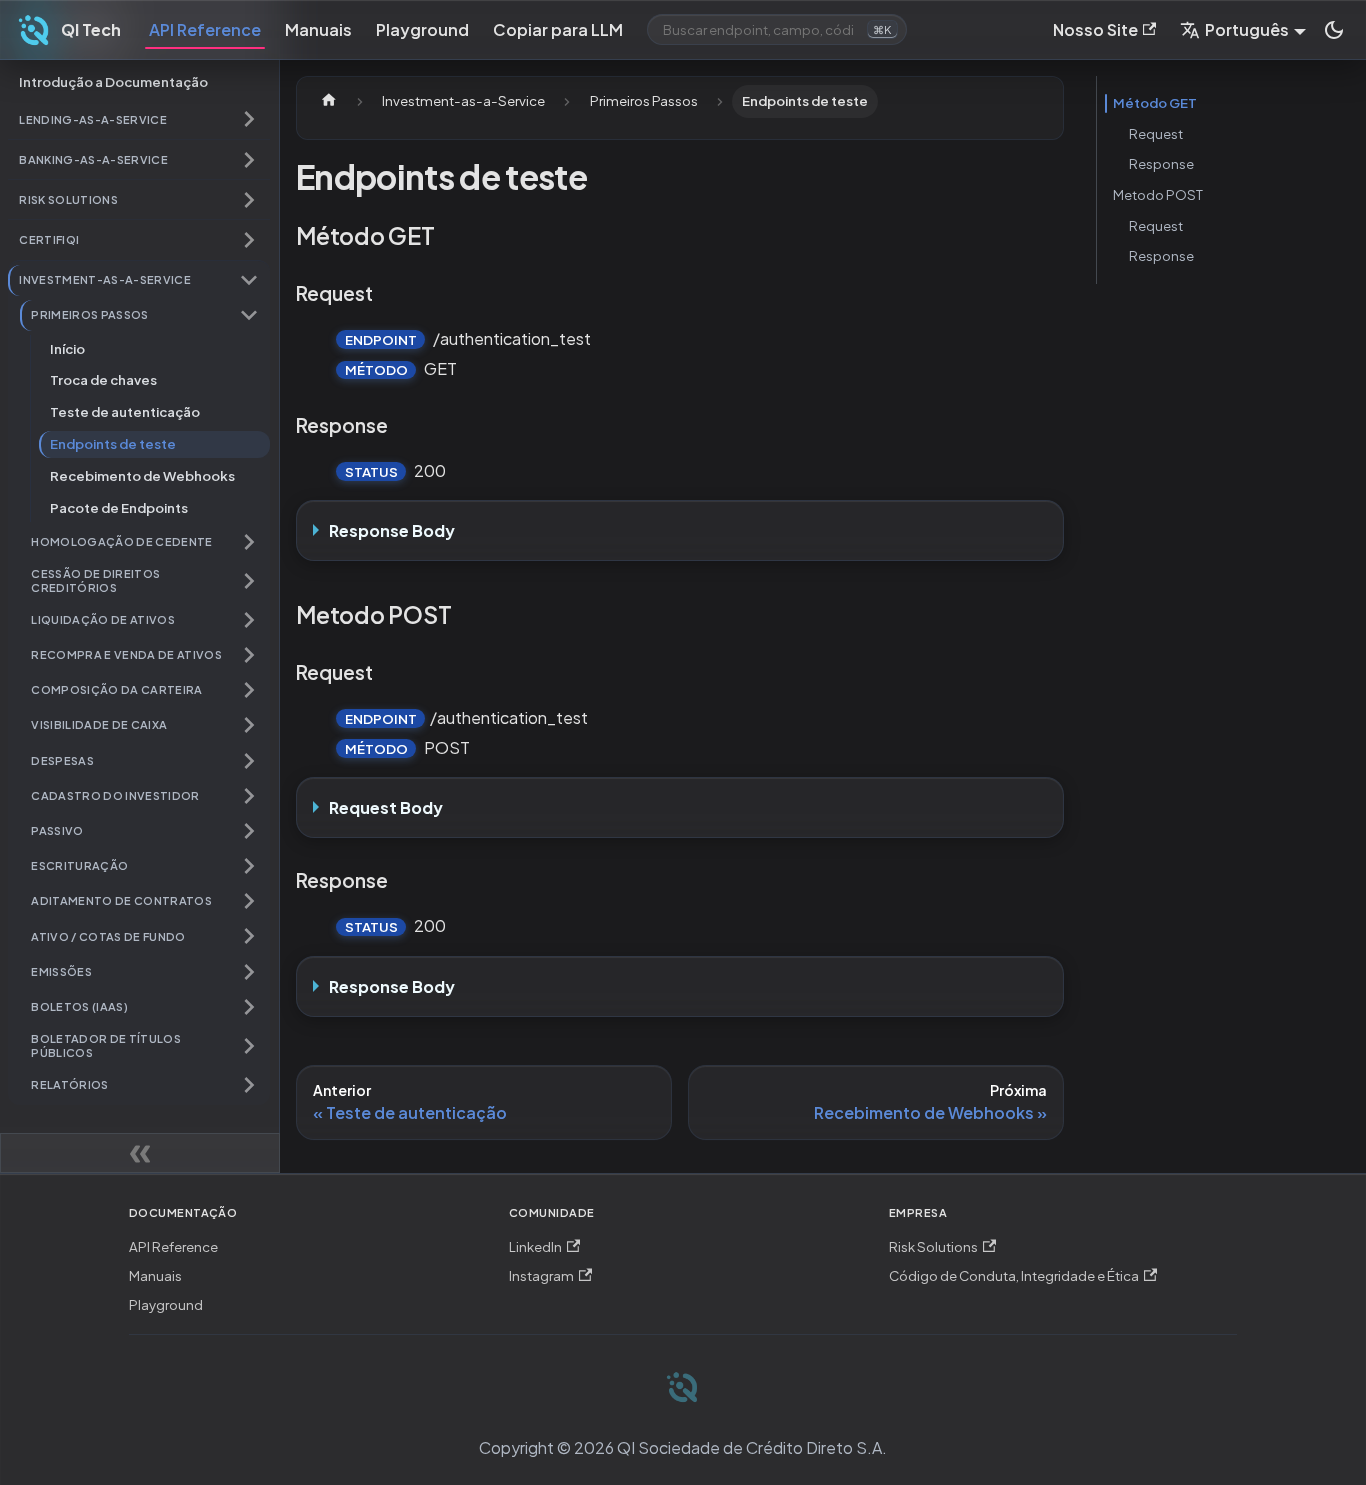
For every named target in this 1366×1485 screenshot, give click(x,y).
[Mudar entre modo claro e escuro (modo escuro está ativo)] (1334, 30)
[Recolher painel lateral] (140, 1153)
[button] (139, 119)
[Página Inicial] (329, 101)
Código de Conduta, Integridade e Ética (1014, 1275)
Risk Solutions (933, 1246)
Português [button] (1247, 29)
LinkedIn (535, 1246)
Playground (422, 29)
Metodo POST (1158, 194)
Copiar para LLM (558, 29)
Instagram (541, 1275)
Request (1156, 133)
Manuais (318, 29)
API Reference (205, 29)
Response (1161, 163)
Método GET (1155, 102)
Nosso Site (1095, 29)
